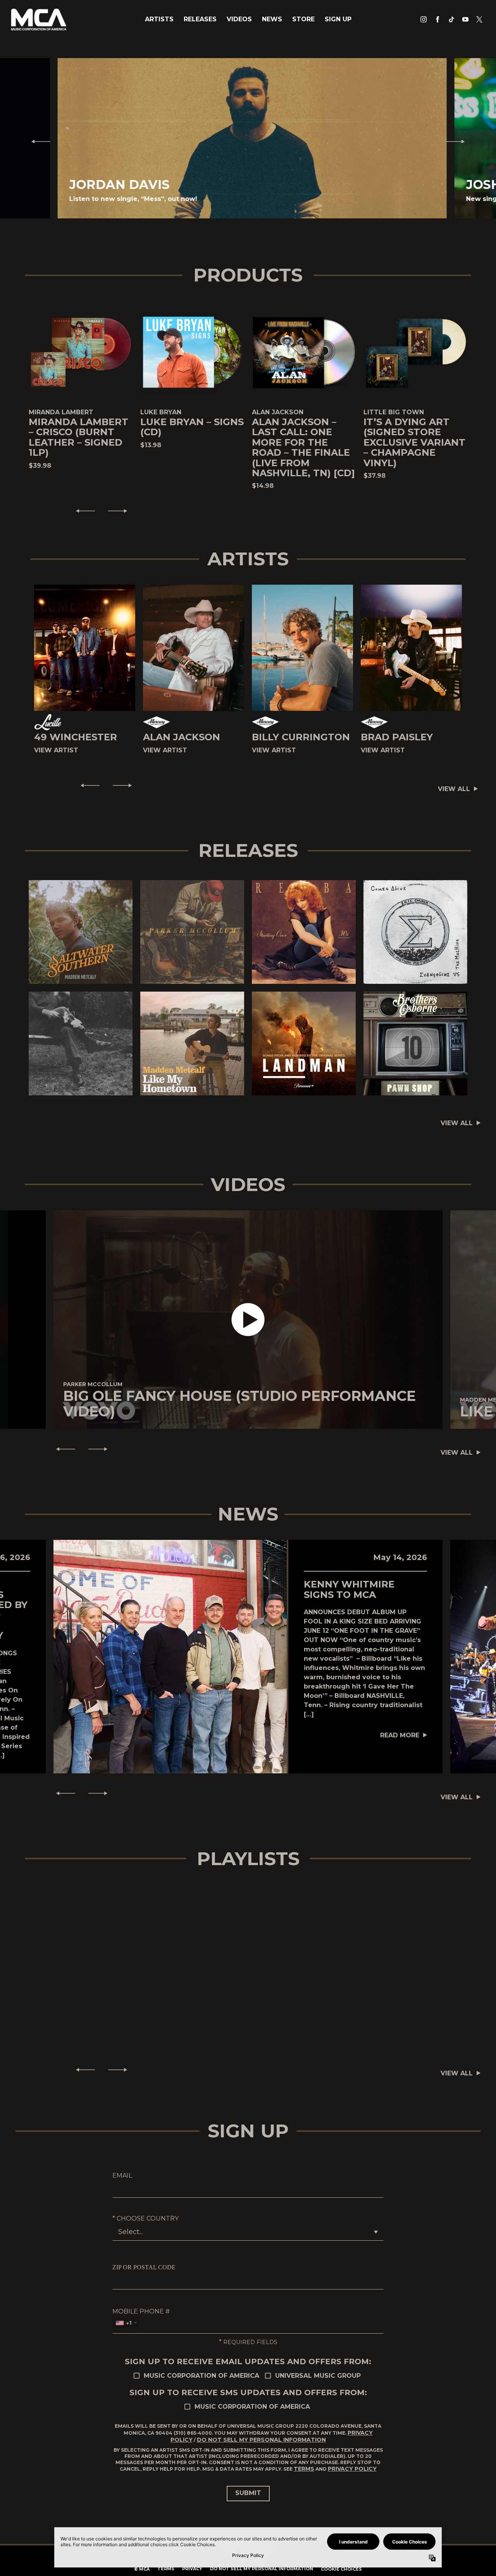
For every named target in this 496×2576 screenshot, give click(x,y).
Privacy (192, 2569)
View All (454, 789)
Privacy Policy (352, 2469)
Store (303, 19)
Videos (239, 19)
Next (458, 141)
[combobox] (126, 2323)
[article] (248, 1320)
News (272, 19)
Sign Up (338, 19)
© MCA (142, 2569)
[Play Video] (248, 1320)
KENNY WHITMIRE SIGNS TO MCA (349, 1589)
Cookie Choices (341, 2569)
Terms (304, 2469)
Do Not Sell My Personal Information (261, 2440)
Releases (200, 19)
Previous (38, 141)
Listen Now (77, 932)
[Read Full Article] (170, 1656)
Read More (400, 1735)
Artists (159, 19)
